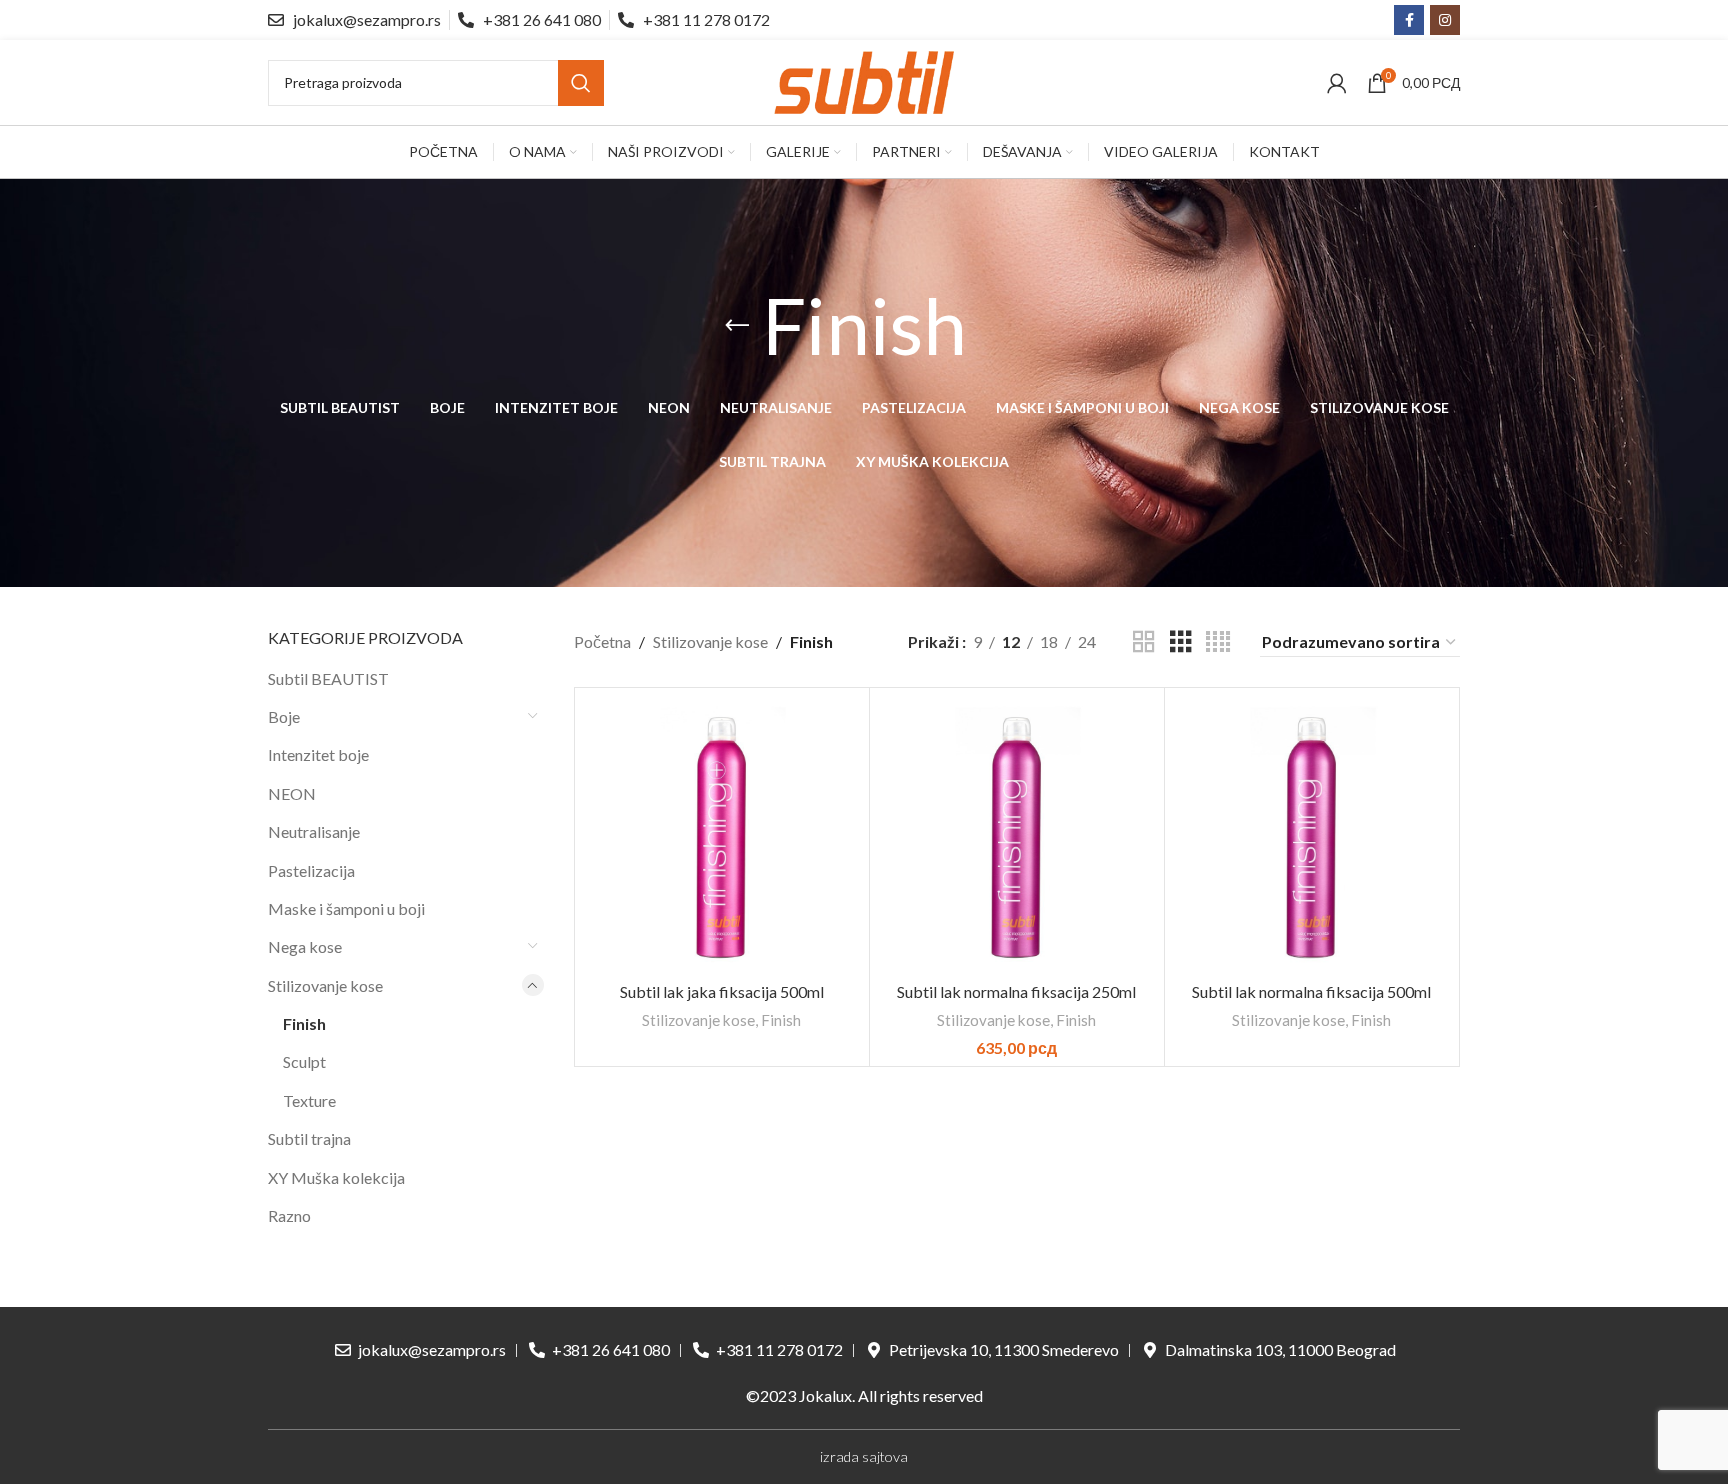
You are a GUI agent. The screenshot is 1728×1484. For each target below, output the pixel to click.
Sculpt (304, 1061)
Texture (309, 1100)
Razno (289, 1215)
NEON (292, 793)
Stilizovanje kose (325, 985)
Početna (602, 641)
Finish (304, 1023)
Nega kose (305, 946)
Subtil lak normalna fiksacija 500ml (1311, 991)
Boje (284, 716)
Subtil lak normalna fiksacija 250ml (1016, 991)
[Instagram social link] (1445, 20)
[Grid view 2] (1144, 642)
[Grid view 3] (1181, 642)
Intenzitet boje (318, 754)
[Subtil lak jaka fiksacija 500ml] (722, 835)
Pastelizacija (311, 870)
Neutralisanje (314, 831)
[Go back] (737, 326)
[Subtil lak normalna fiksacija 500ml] (1312, 835)
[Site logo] (864, 80)
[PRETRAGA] (581, 83)
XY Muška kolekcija (336, 1177)
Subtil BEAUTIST (328, 678)
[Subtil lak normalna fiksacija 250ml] (1017, 835)
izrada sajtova (864, 1456)
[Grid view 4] (1218, 642)
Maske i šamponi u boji (346, 908)
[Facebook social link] (1409, 20)
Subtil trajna (309, 1138)
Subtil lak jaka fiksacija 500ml (722, 991)
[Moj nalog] (1337, 83)
